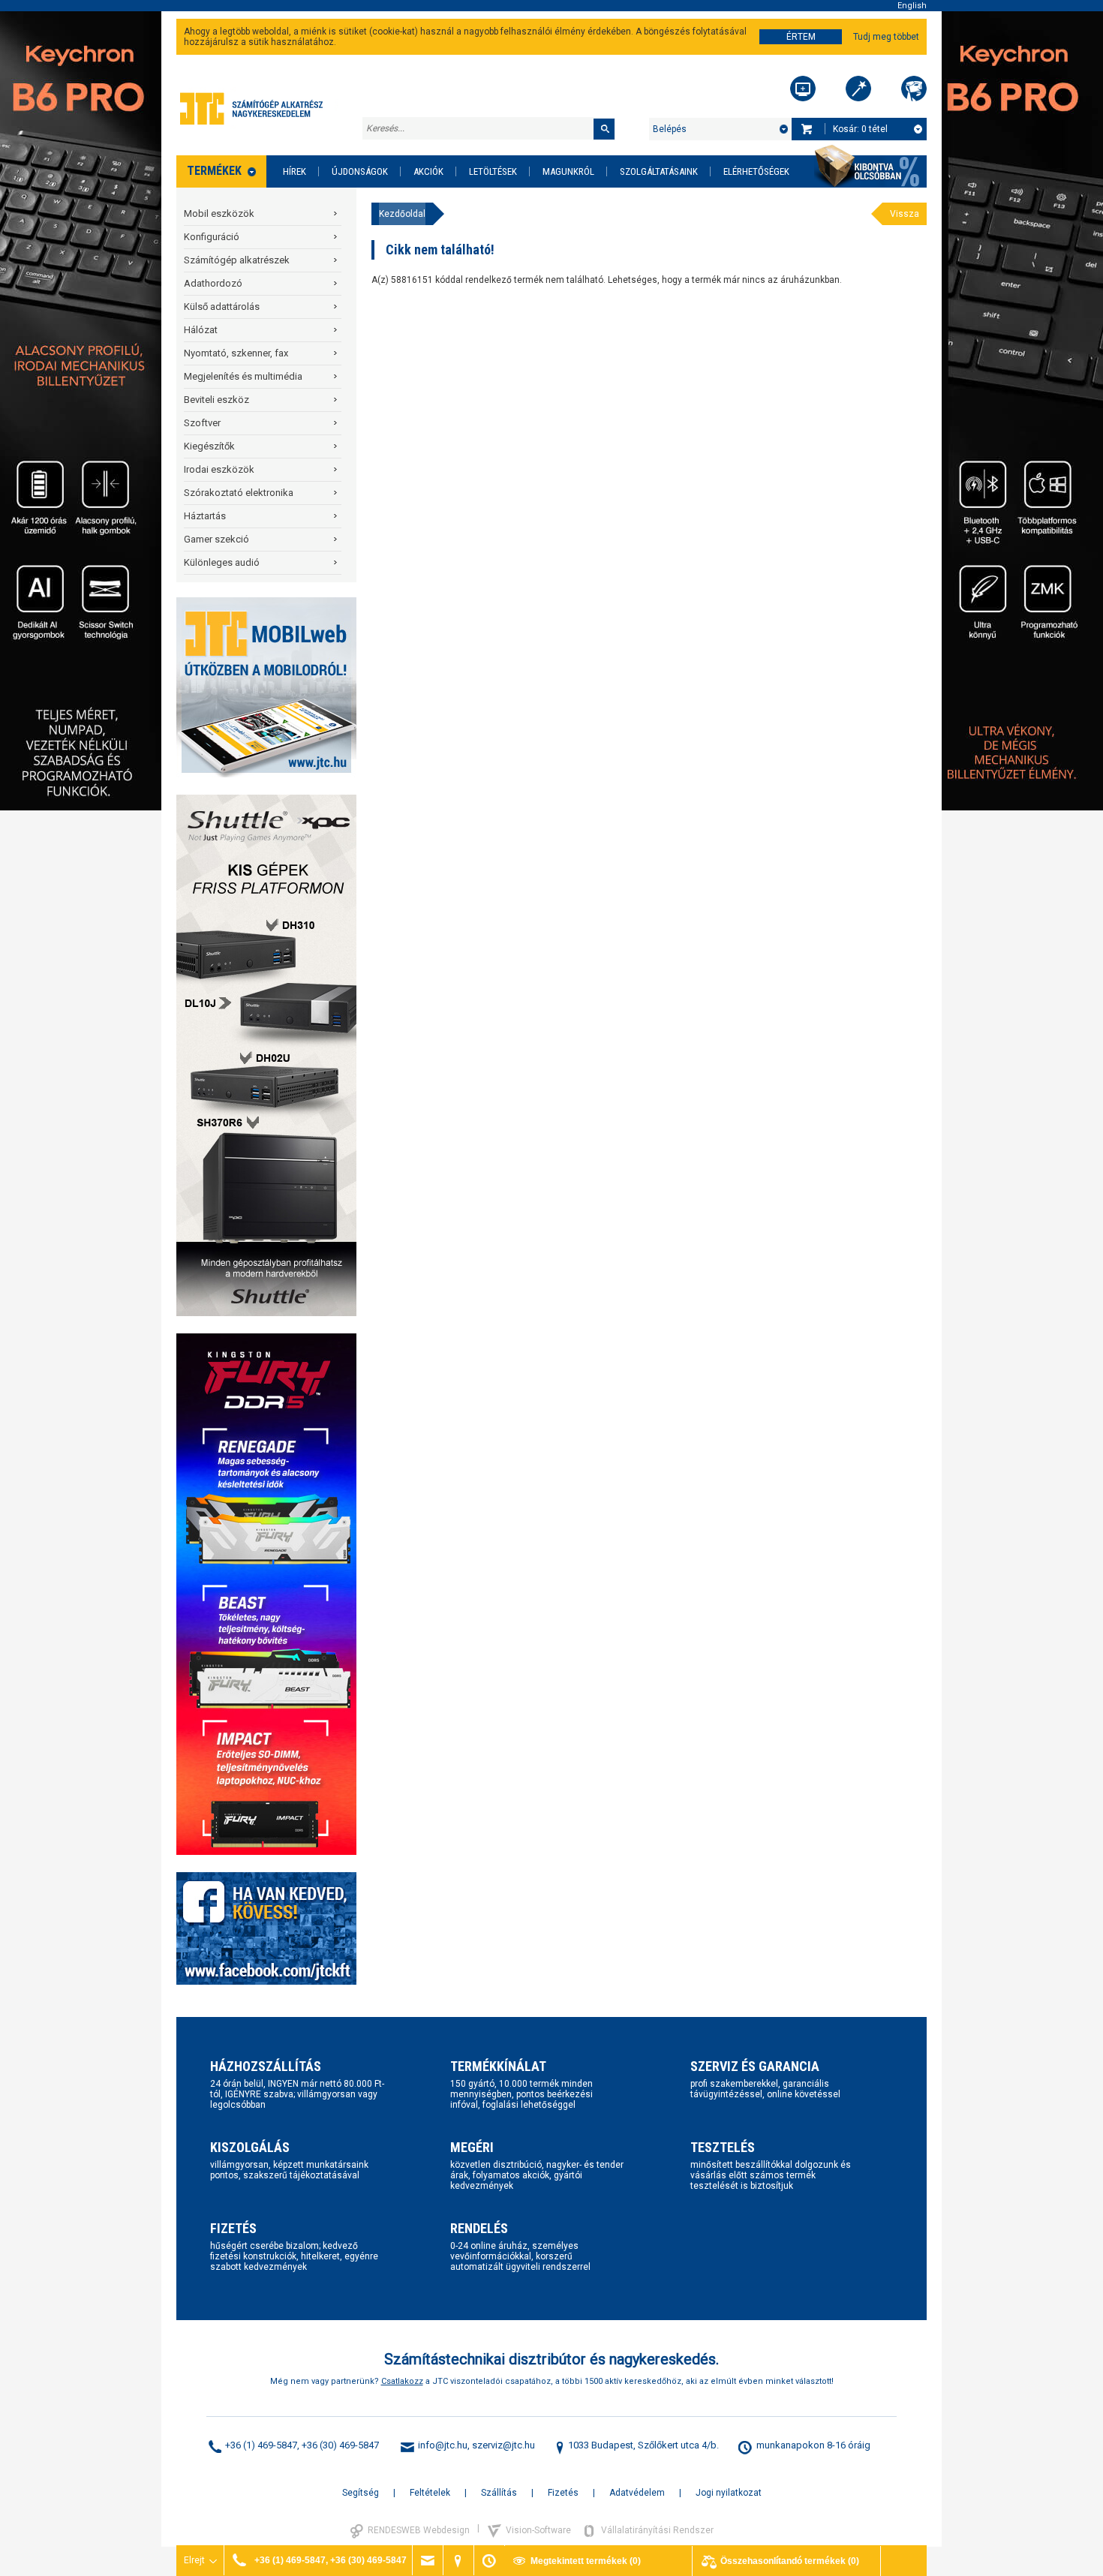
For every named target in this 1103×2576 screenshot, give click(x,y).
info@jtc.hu (443, 2445)
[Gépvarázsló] (858, 89)
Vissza (905, 214)
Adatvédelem (637, 2493)
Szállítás (499, 2493)
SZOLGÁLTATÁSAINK (659, 171)
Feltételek (430, 2493)
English (912, 6)
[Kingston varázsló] (914, 89)
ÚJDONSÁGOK (360, 171)
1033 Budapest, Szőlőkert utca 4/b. (643, 2445)
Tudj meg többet (886, 37)
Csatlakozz (402, 2381)
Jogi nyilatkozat (729, 2493)
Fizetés (563, 2493)
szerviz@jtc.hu (503, 2445)
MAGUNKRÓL (568, 171)
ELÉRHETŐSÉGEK (756, 171)
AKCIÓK (428, 171)
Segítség (361, 2493)
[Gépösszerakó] (803, 89)
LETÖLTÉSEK (493, 171)
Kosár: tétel (860, 129)
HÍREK (295, 171)
